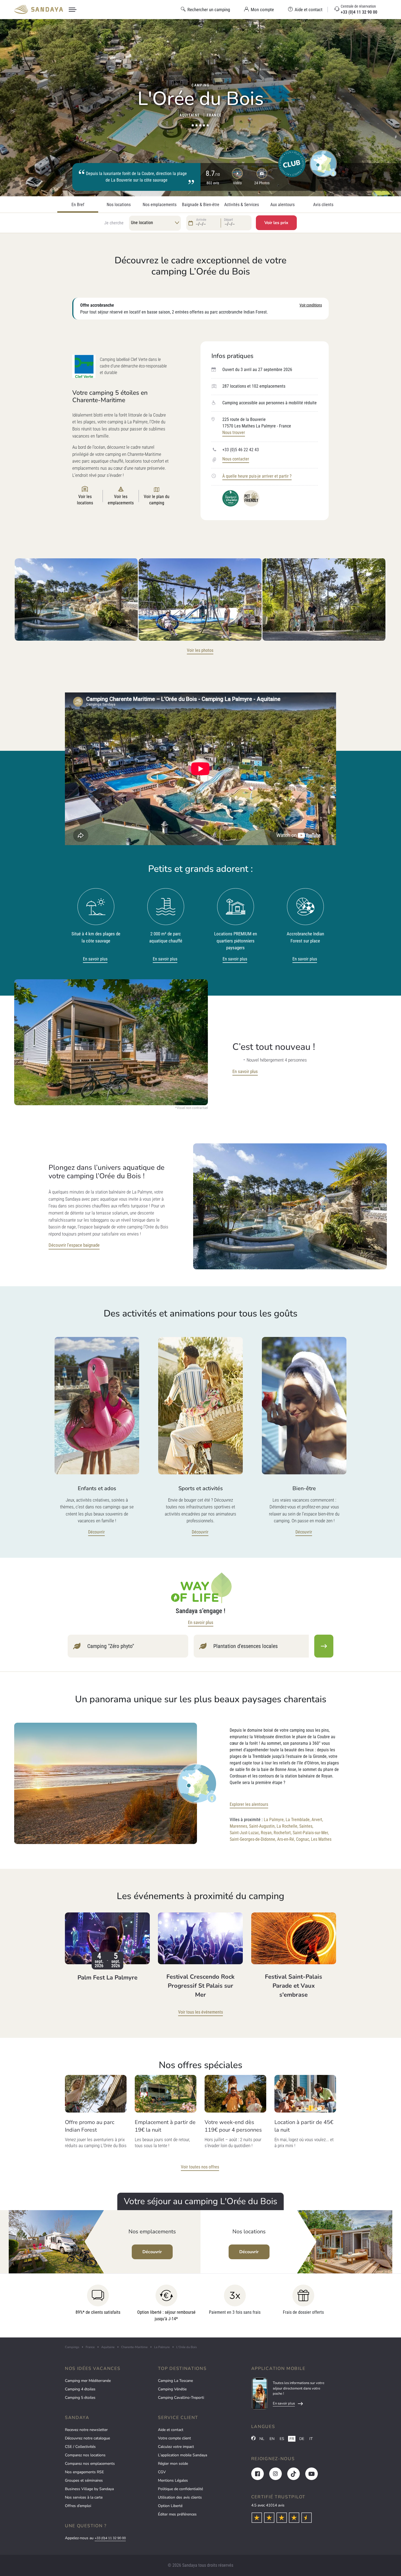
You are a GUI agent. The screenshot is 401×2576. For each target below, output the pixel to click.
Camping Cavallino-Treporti (181, 2398)
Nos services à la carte (84, 2497)
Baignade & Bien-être (201, 205)
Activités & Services (242, 205)
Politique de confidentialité (180, 2489)
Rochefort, (283, 1833)
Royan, (267, 1833)
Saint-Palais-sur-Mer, (311, 1833)
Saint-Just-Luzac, (245, 1833)
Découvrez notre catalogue (87, 2438)
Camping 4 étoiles (80, 2389)
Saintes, (306, 1826)
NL (262, 2439)
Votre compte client (174, 2438)
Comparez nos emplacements (90, 2464)
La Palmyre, (274, 1820)
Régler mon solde (173, 2464)
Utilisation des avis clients (180, 2497)
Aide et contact (171, 2430)
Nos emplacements (160, 205)
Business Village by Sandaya (89, 2489)
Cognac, (303, 1839)
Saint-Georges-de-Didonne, (253, 1839)
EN (272, 2439)
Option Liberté (170, 2506)
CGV (162, 2472)
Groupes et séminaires (84, 2480)
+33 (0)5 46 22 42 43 (241, 450)
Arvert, (317, 1820)
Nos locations (119, 205)
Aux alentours (282, 205)
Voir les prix (276, 223)
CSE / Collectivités (80, 2447)
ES (282, 2439)
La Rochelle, (287, 1826)
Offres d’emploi (78, 2506)
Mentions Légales (173, 2480)
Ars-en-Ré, (286, 1839)
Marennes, (239, 1826)
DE (302, 2439)
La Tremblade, (298, 1820)
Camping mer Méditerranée (88, 2381)
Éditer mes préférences (177, 2514)
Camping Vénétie (172, 2389)
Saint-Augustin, (262, 1826)
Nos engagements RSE (84, 2472)
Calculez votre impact (176, 2447)
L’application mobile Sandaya (182, 2455)
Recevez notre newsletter (86, 2430)
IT (311, 2439)
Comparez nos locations (85, 2455)
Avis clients (323, 205)
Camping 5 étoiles (80, 2398)
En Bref (78, 205)
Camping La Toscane (175, 2381)
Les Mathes (321, 1839)
